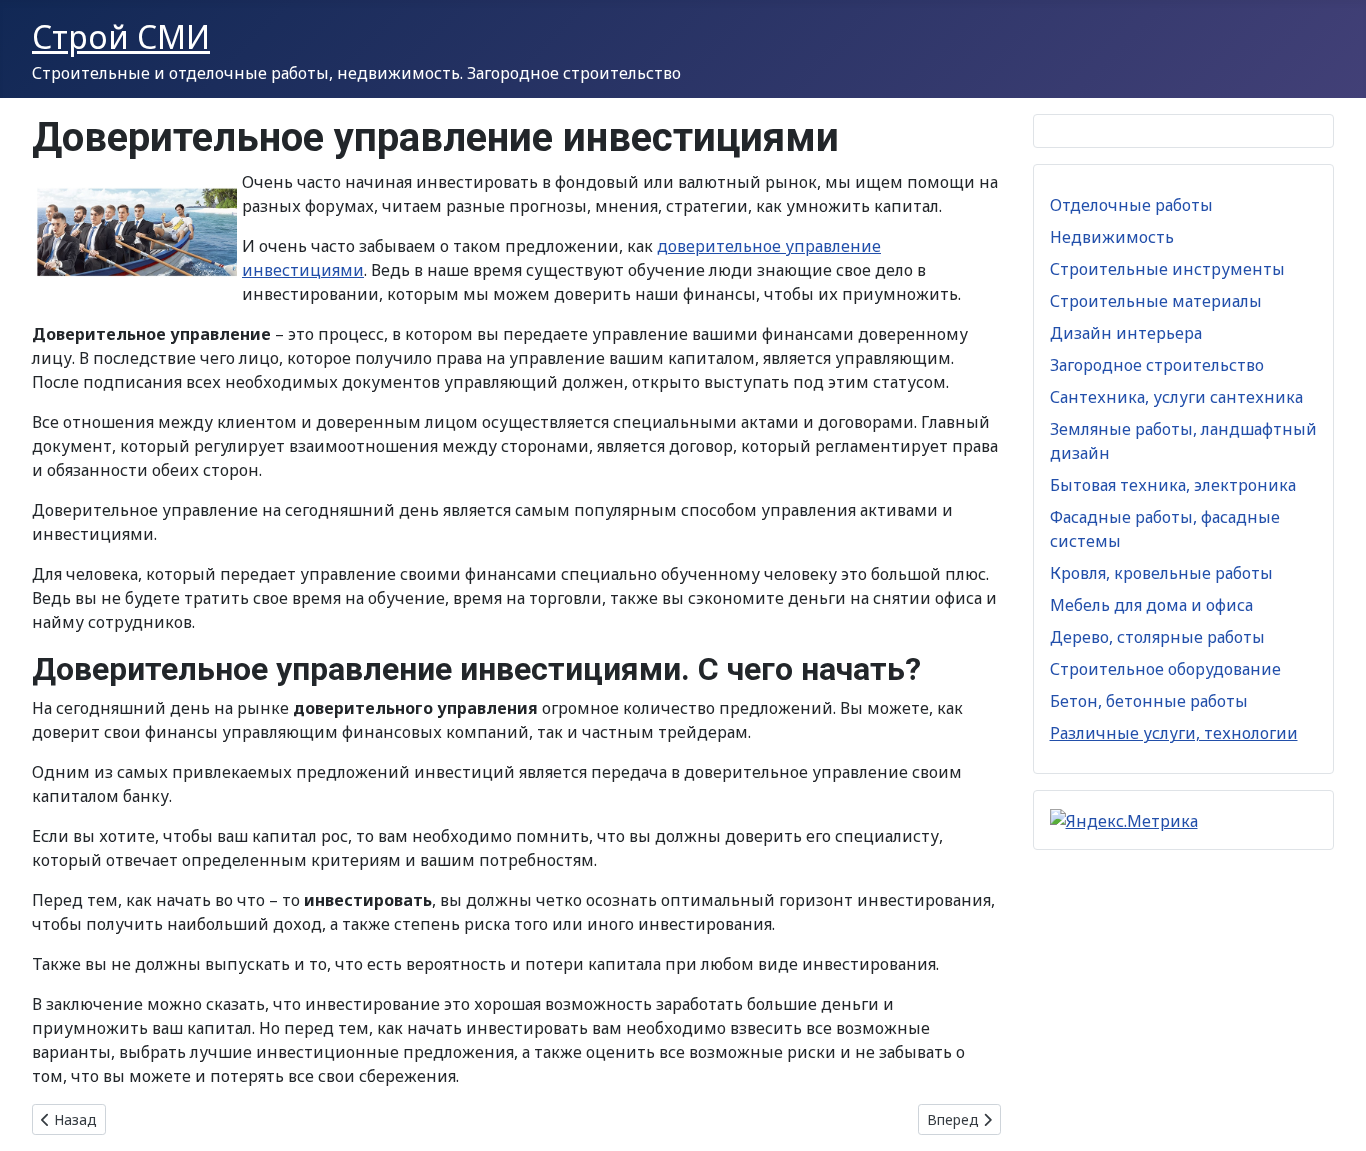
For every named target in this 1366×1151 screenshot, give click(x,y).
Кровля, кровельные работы (1161, 573)
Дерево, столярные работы (1157, 637)
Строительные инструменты (1167, 269)
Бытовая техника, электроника (1173, 485)
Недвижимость (1112, 237)
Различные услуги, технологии (1174, 733)
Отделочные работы (1131, 205)
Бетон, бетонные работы (1149, 701)
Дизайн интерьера (1126, 333)
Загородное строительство (1157, 365)
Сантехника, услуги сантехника (1176, 397)
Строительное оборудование (1165, 669)
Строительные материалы (1156, 301)
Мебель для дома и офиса (1151, 605)
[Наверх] (1331, 1114)
